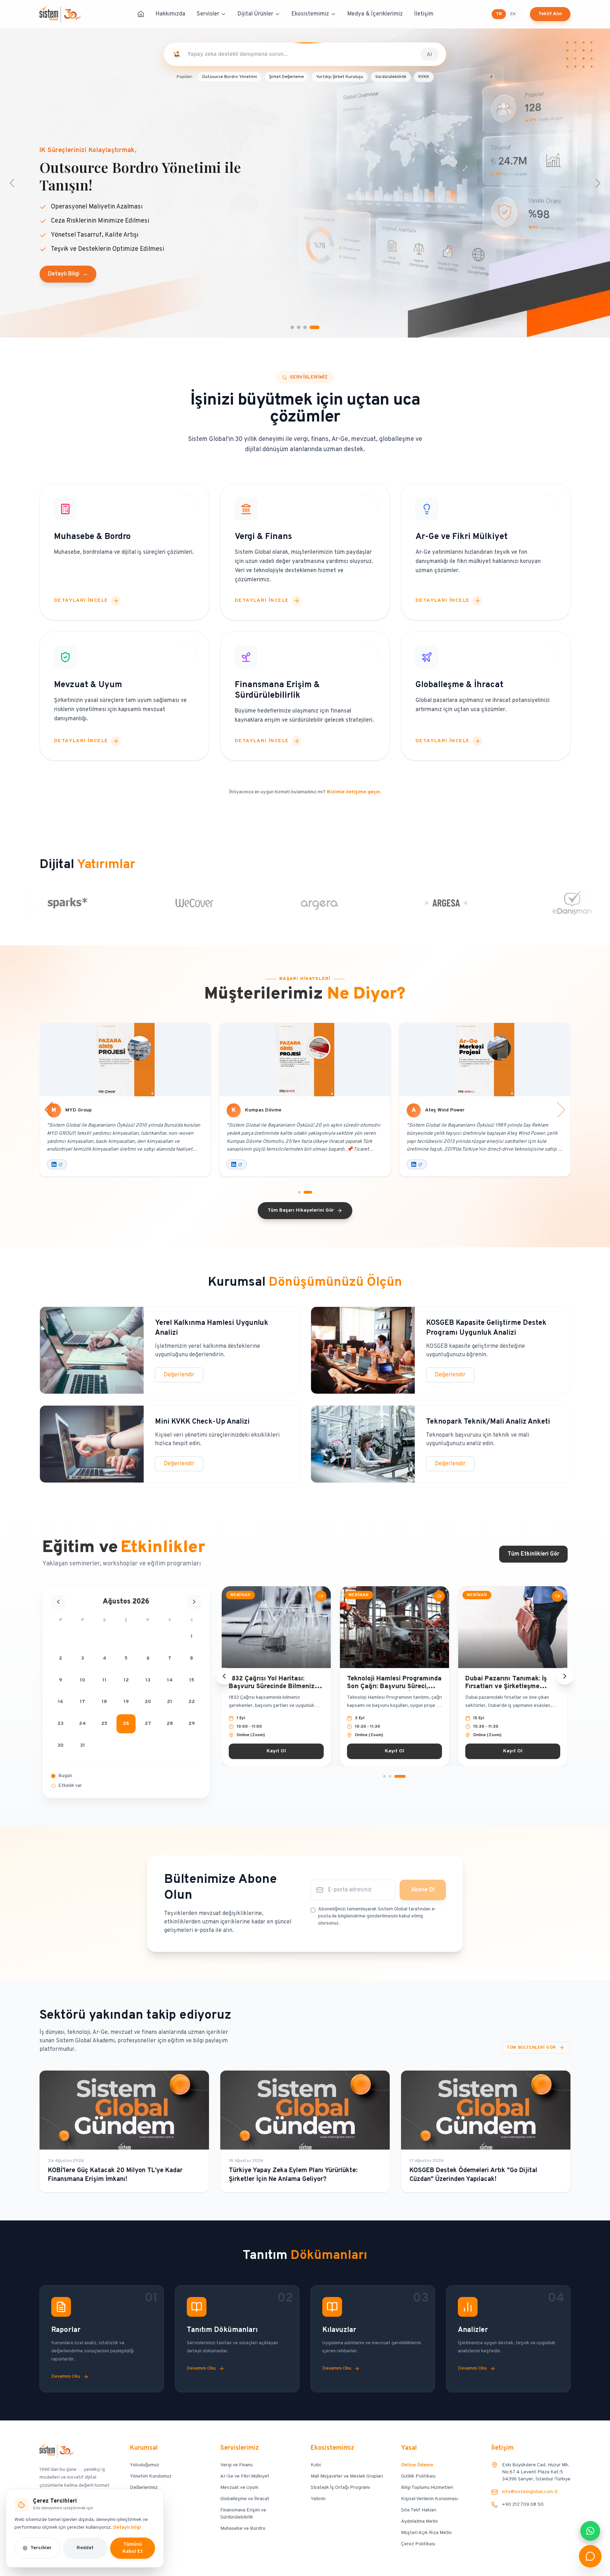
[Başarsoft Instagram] (237, 1164)
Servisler (208, 14)
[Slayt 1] (389, 1776)
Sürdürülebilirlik (391, 77)
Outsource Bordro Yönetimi (229, 77)
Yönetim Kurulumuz (151, 2476)
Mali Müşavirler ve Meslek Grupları (347, 2476)
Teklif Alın (550, 14)
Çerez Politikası (418, 2544)
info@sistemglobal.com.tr (530, 2492)
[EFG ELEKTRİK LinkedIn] (57, 1164)
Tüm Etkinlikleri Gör (533, 1554)
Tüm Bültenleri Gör (531, 2048)
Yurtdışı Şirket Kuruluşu (340, 77)
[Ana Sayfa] (141, 14)
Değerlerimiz (144, 2488)
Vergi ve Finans (237, 2465)
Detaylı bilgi (127, 2527)
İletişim (424, 14)
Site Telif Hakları (419, 2510)
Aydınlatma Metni (419, 2522)
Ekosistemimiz (310, 14)
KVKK (424, 77)
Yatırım (318, 2499)
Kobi (316, 2465)
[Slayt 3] (404, 1776)
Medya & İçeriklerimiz (375, 14)
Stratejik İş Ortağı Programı (340, 2488)
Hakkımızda (171, 14)
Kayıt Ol (276, 1751)
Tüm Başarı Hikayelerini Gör (301, 1210)
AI (430, 54)
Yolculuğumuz (145, 2465)
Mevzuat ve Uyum (239, 2488)
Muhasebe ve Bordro (243, 2529)
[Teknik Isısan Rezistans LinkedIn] (417, 1164)
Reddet (85, 2548)
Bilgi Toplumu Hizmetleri (427, 2488)
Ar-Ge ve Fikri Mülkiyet (245, 2476)
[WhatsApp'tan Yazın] (590, 2531)
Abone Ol (423, 1890)
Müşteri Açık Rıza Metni (426, 2533)
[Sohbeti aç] (590, 2556)
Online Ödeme (417, 2465)
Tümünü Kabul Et (133, 2548)
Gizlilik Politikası (418, 2476)
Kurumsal (144, 2448)
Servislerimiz (240, 2448)
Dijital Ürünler (255, 14)
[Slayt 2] (399, 1776)
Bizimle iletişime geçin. (354, 792)
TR (499, 14)
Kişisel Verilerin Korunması (429, 2499)
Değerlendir (179, 1375)
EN (513, 14)
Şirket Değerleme (286, 77)
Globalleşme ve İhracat (245, 2499)
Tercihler (41, 2548)
